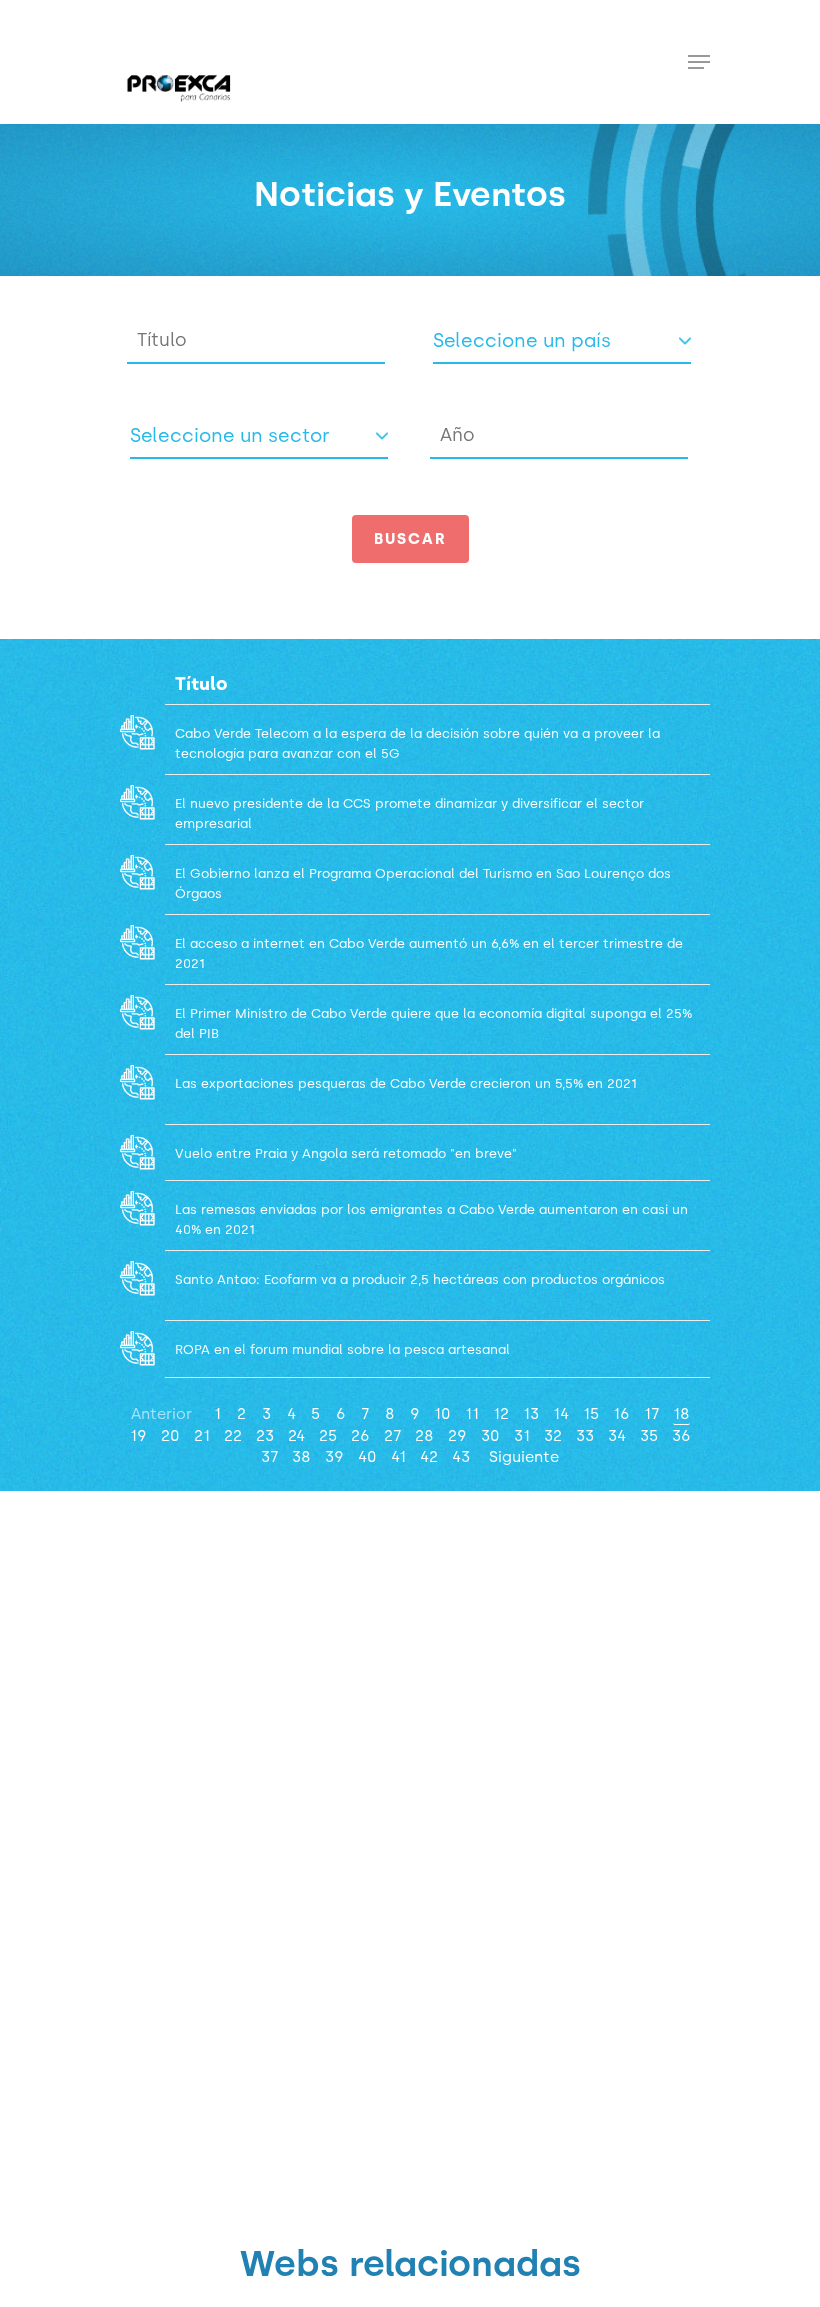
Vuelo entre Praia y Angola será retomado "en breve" (346, 1153)
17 (651, 1413)
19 (138, 1435)
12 (501, 1413)
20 (170, 1435)
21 (202, 1435)
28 (424, 1435)
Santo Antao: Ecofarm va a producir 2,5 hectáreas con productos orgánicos (422, 1279)
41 (398, 1456)
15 (591, 1413)
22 (233, 1435)
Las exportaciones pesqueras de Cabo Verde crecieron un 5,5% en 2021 (406, 1083)
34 (617, 1435)
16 (621, 1413)
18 (681, 1413)
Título (201, 684)
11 (472, 1413)
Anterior (161, 1413)
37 (269, 1456)
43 (461, 1456)
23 (265, 1435)
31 (522, 1435)
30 (490, 1435)
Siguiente (524, 1456)
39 (334, 1456)
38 (301, 1456)
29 (457, 1435)
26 (360, 1435)
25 (328, 1435)
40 (367, 1456)
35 (649, 1435)
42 (429, 1456)
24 (296, 1435)
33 (585, 1435)
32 (553, 1435)
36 (681, 1435)
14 (561, 1413)
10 (442, 1413)
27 (392, 1435)
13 (531, 1413)
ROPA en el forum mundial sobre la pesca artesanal (342, 1349)
